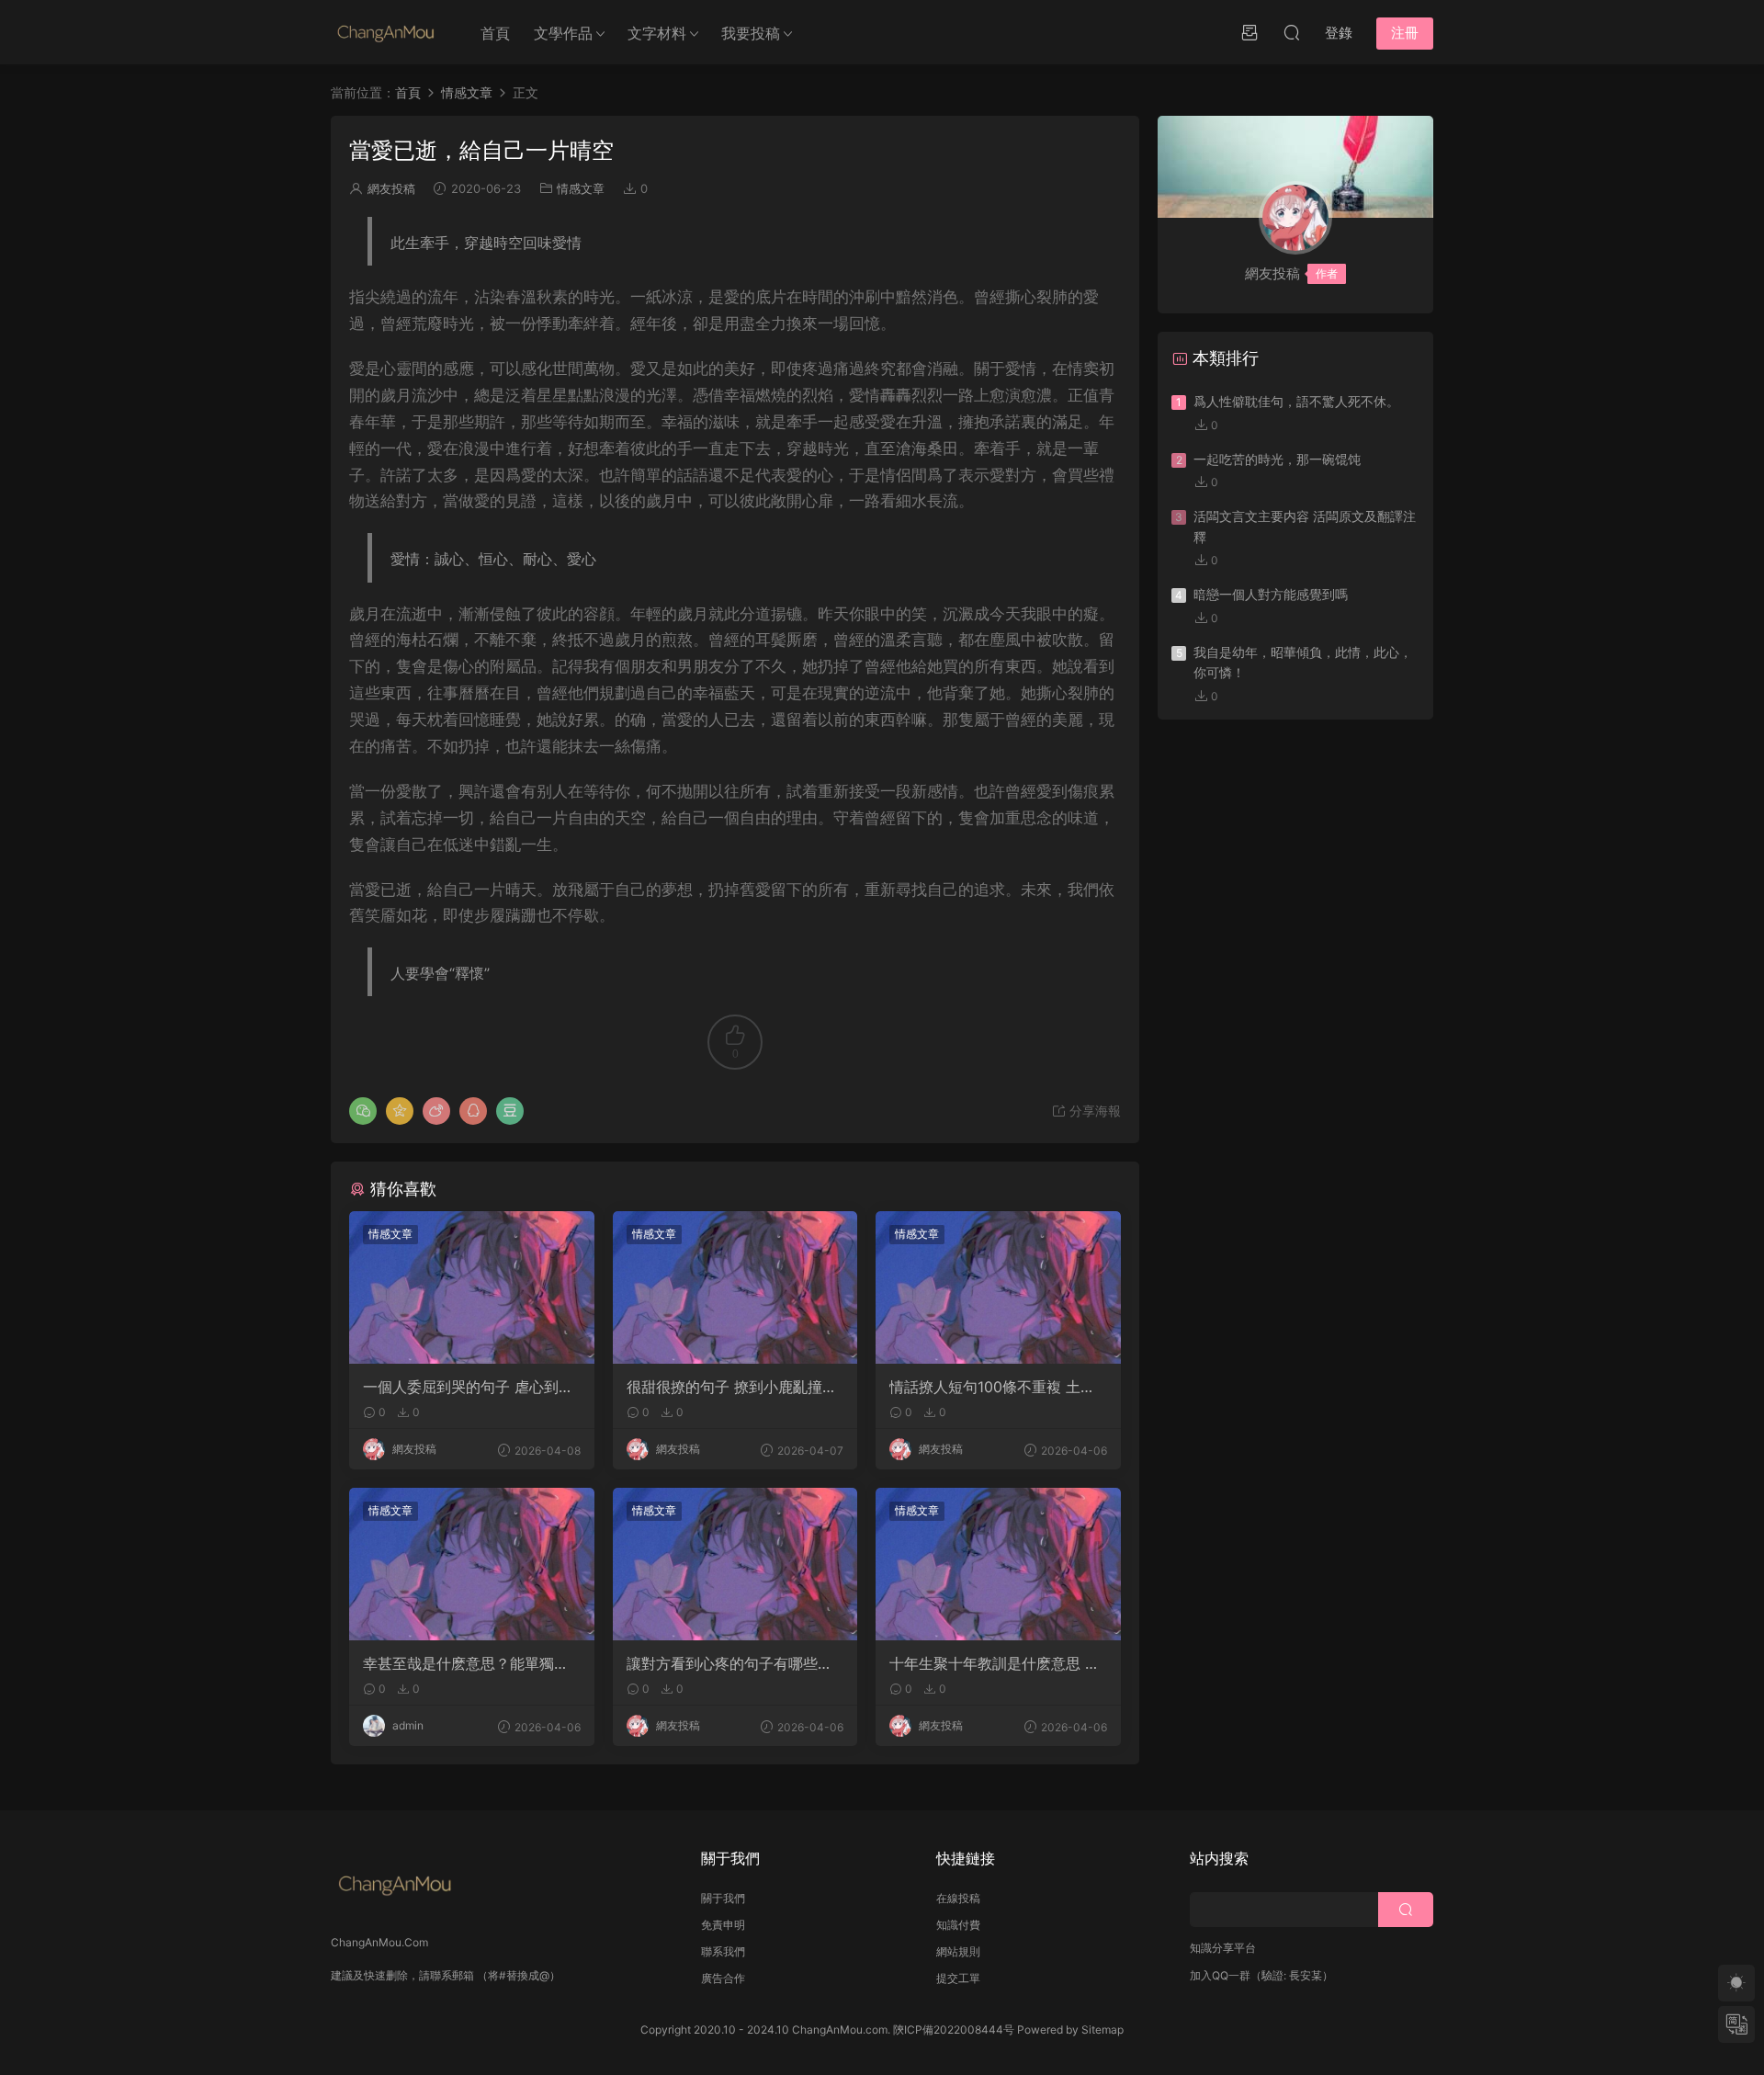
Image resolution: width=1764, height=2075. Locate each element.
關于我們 (723, 1898)
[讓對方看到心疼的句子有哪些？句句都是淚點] (735, 1564)
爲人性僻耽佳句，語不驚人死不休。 (1296, 401)
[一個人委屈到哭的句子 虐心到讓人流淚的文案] (472, 1287)
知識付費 (958, 1925)
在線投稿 (958, 1898)
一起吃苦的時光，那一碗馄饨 (1277, 459)
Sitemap (1102, 2030)
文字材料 (657, 33)
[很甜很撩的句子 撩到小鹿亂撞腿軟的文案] (735, 1287)
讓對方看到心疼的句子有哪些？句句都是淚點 (729, 1663)
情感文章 (581, 188)
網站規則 (958, 1951)
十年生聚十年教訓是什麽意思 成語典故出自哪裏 (995, 1663)
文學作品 (563, 33)
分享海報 (1093, 1111)
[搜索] (1292, 32)
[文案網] (386, 32)
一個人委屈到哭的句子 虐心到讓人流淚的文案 (468, 1387)
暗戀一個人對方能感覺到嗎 (1271, 594)
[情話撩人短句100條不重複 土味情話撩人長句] (998, 1287)
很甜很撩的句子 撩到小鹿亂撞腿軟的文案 (732, 1387)
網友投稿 (391, 188)
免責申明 (723, 1925)
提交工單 (958, 1978)
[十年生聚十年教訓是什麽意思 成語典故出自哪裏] (998, 1564)
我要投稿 (751, 33)
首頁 (495, 33)
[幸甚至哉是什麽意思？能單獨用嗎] (472, 1564)
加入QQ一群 (1220, 1975)
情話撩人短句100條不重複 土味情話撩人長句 (992, 1387)
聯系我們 (723, 1951)
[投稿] (1249, 32)
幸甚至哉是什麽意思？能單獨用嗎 (466, 1663)
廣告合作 (723, 1978)
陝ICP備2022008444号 (954, 2030)
